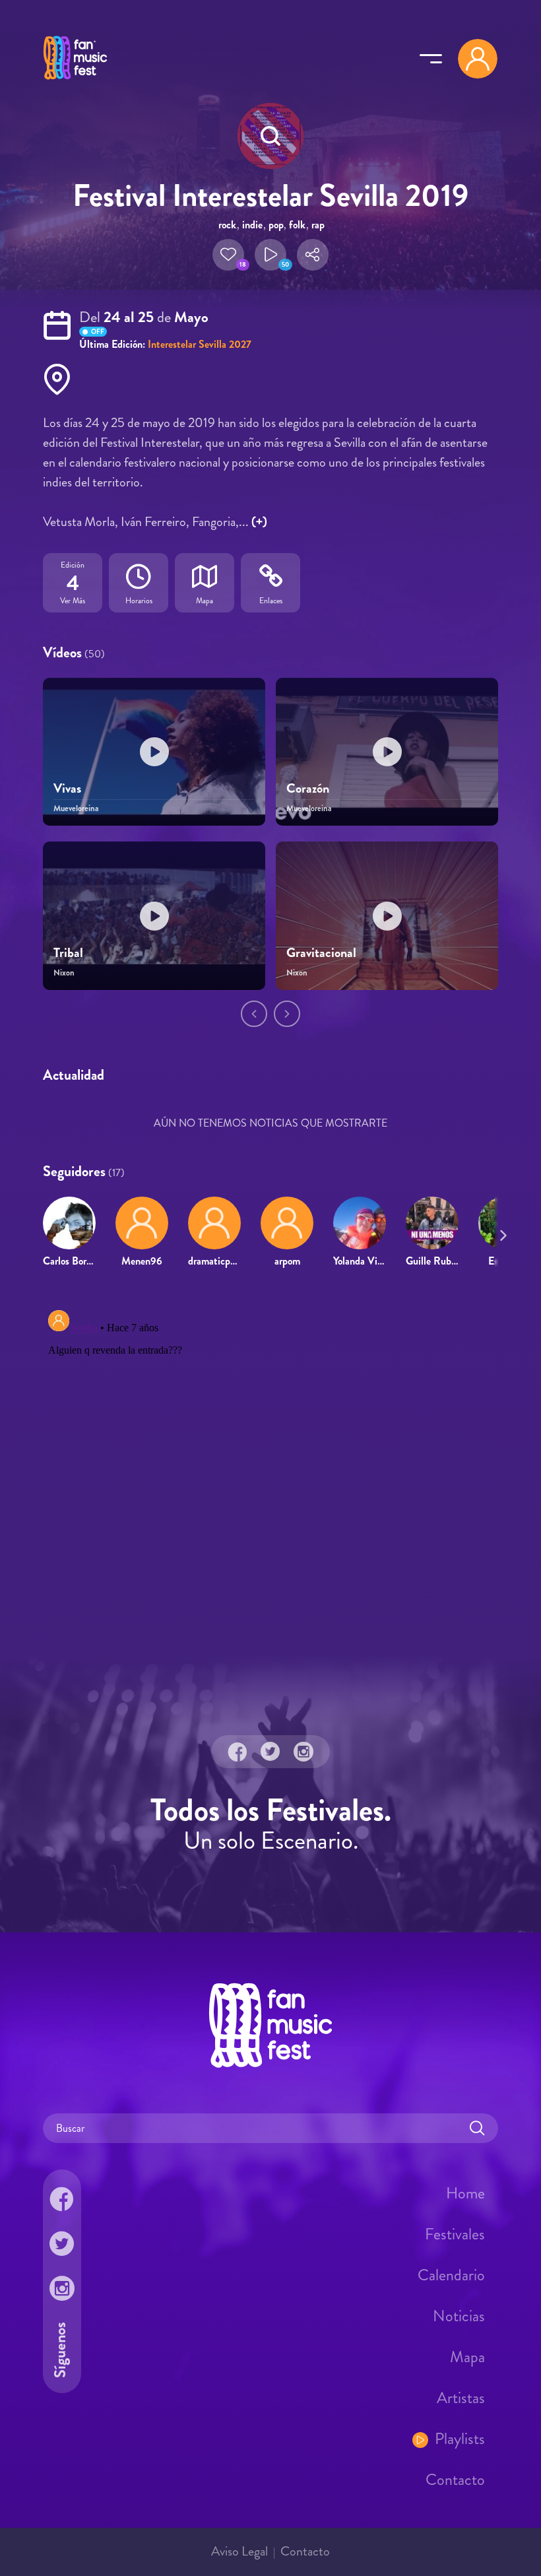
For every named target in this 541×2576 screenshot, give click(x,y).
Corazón (308, 788)
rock (227, 225)
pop (276, 225)
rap (318, 225)
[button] (228, 255)
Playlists (460, 2438)
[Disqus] (270, 1470)
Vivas (67, 788)
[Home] (75, 81)
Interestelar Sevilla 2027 (200, 344)
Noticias (459, 2315)
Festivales (455, 2233)
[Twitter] (270, 1751)
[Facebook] (238, 1751)
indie (252, 225)
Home (465, 2193)
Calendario (451, 2274)
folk (297, 225)
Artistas (461, 2397)
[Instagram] (303, 1751)
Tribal (68, 953)
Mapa (467, 2356)
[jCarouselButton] (501, 1233)
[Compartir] (313, 255)
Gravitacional (321, 953)
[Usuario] (478, 59)
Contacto (455, 2479)
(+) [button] (259, 522)
